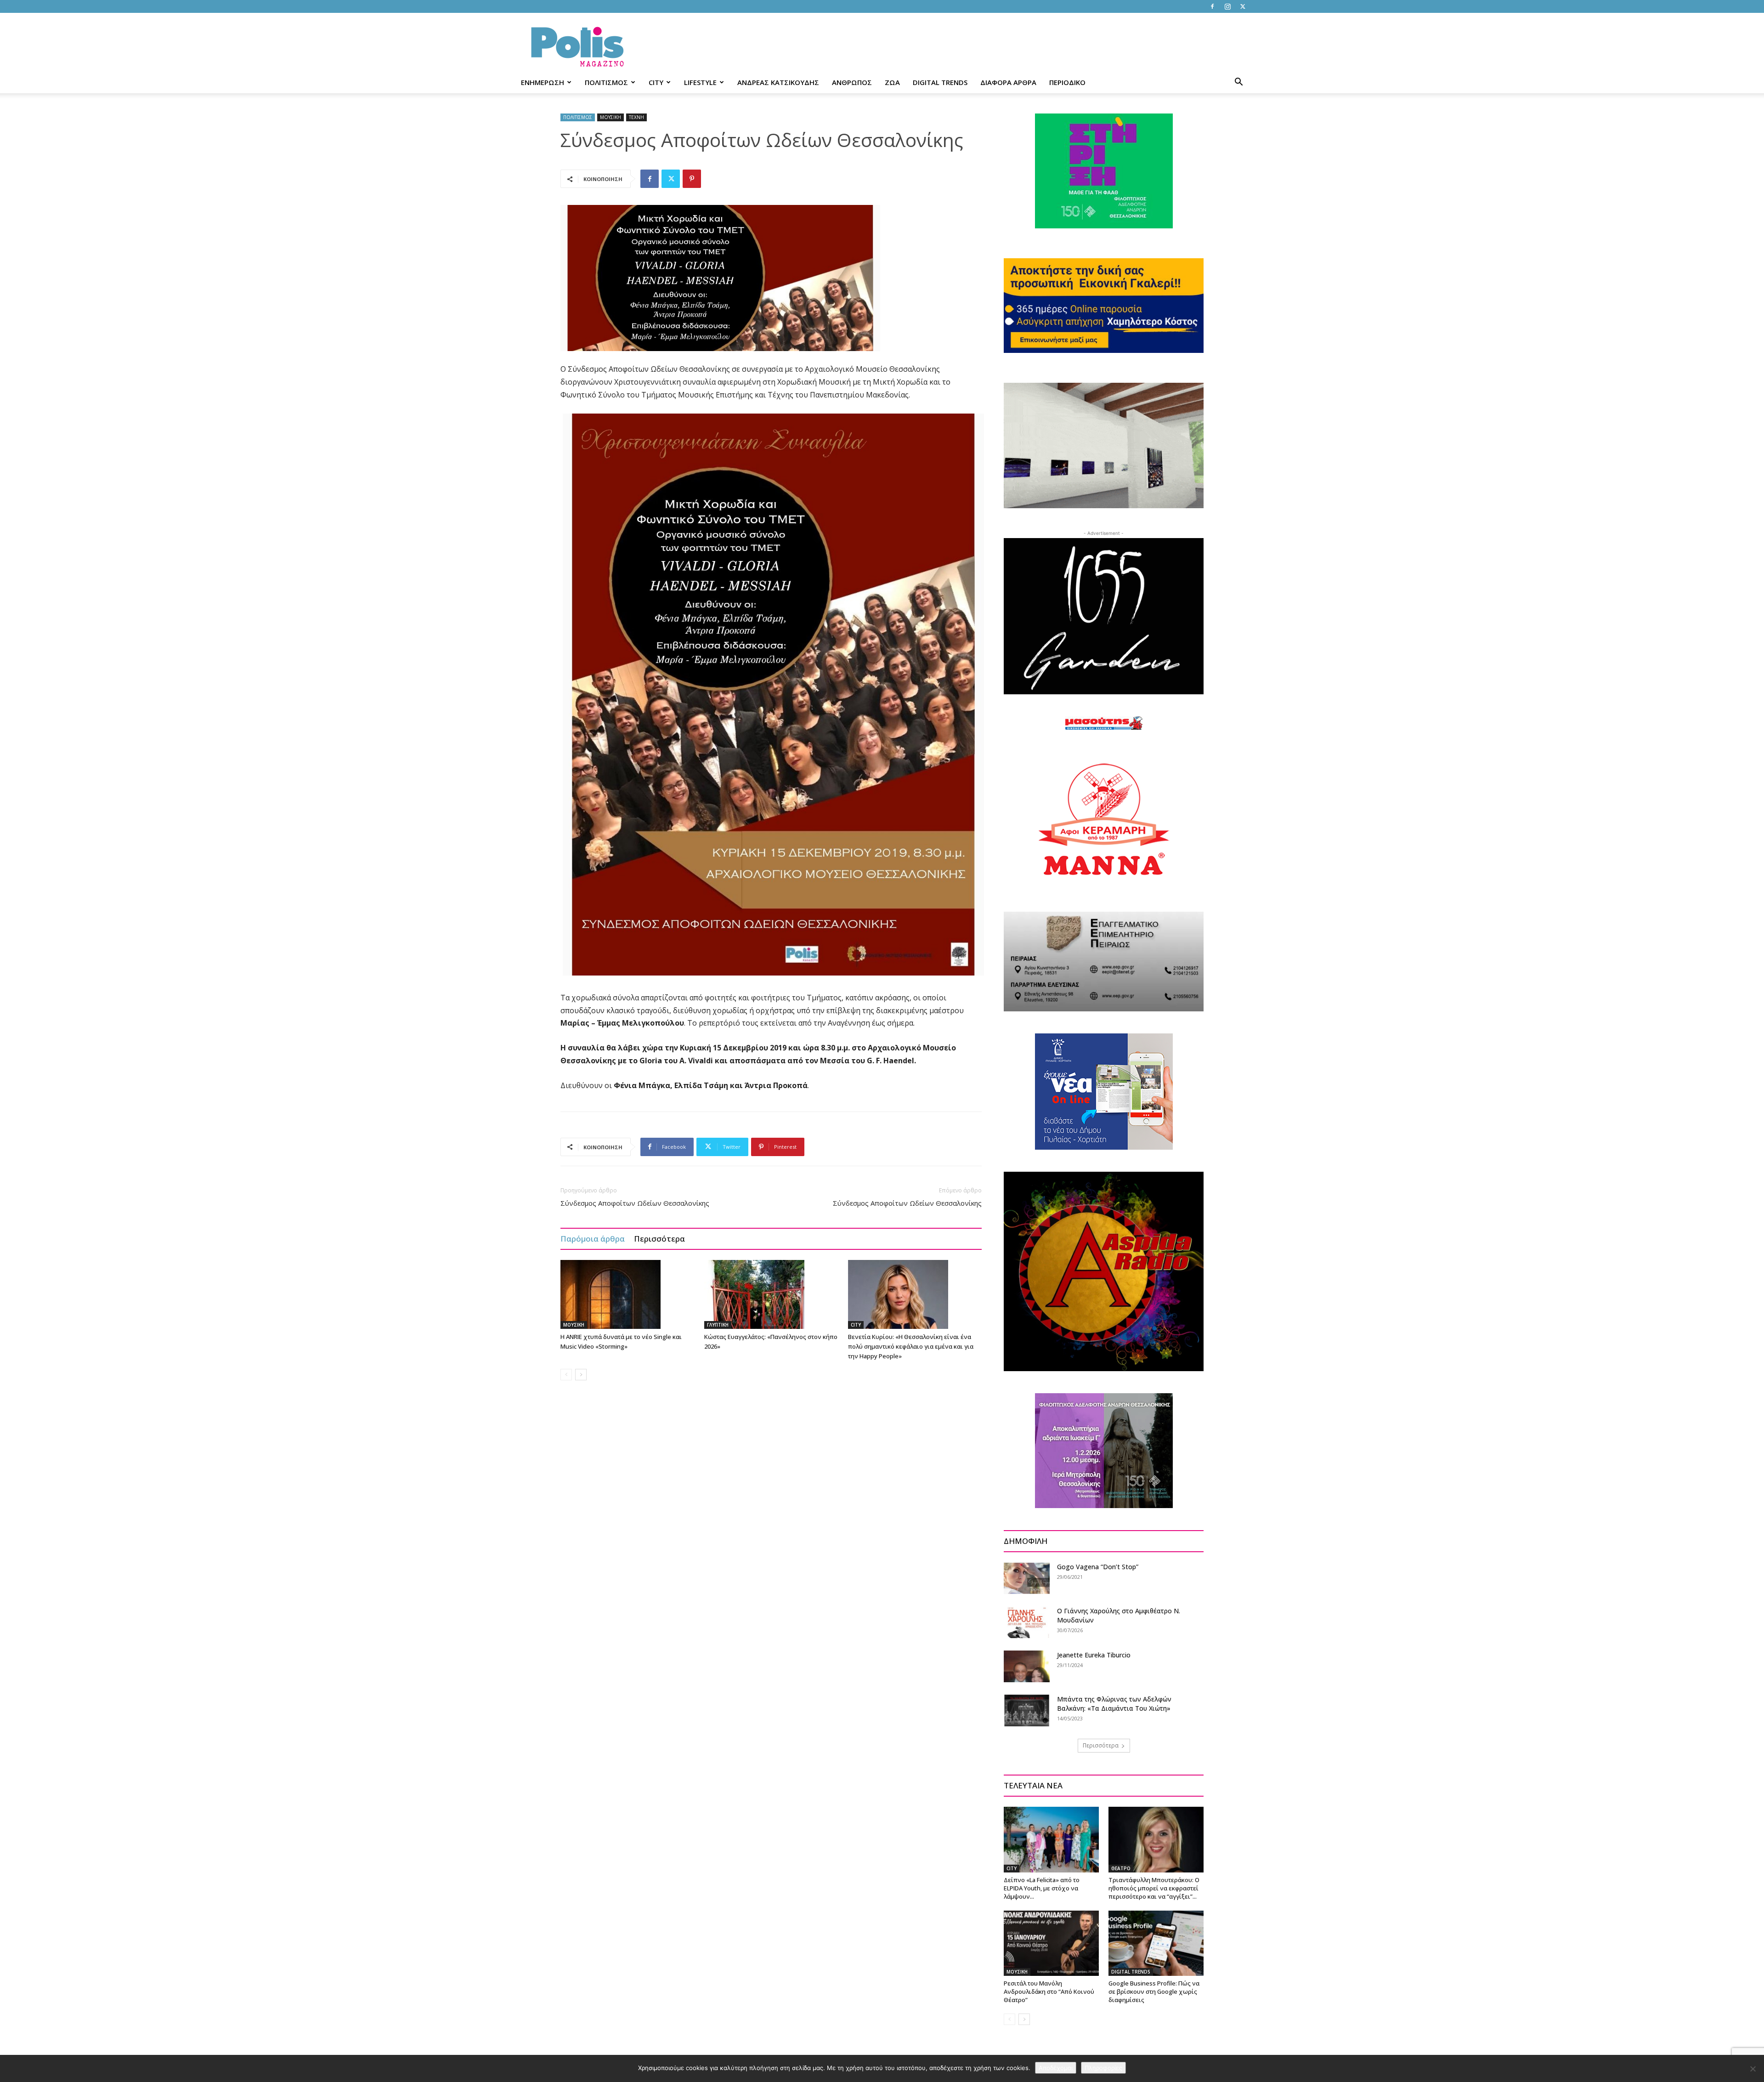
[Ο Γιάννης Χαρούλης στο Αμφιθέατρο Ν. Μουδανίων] (1027, 1622)
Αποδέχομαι (1056, 2068)
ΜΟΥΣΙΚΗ (611, 117)
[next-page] (581, 1375)
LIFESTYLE (700, 82)
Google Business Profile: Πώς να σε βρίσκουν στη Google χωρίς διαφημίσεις (1154, 1991)
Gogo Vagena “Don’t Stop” (1098, 1567)
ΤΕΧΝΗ (636, 117)
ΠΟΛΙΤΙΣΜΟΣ (606, 82)
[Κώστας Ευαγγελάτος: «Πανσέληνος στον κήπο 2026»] (771, 1294)
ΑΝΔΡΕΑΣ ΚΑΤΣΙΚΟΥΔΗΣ (778, 82)
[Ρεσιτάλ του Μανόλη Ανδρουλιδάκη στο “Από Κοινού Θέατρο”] (1051, 1943)
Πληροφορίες (1103, 2068)
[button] (1238, 83)
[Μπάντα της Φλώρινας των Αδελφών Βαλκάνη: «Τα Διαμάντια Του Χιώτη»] (1027, 1710)
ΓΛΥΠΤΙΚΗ (718, 1325)
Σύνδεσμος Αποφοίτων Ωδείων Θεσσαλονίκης (635, 1203)
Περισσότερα (659, 1239)
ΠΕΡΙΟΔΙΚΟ (1067, 82)
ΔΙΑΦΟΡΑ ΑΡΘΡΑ (1008, 82)
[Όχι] (1753, 2069)
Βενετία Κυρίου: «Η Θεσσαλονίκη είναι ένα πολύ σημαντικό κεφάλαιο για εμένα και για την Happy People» (911, 1346)
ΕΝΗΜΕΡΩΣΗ (543, 82)
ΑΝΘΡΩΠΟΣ (852, 82)
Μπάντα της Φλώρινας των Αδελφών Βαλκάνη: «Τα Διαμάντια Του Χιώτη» (1114, 1704)
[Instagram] (1227, 6)
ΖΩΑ (892, 82)
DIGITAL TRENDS (940, 82)
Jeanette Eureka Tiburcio (1094, 1655)
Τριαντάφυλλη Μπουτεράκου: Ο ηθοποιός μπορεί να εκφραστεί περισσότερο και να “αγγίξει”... (1154, 1888)
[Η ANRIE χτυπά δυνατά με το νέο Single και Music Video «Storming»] (628, 1294)
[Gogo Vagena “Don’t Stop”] (1027, 1578)
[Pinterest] (692, 179)
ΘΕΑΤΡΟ (1121, 1868)
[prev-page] (566, 1375)
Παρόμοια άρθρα (593, 1239)
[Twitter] (1243, 6)
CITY (656, 82)
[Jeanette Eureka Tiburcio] (1027, 1666)
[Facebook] (1212, 6)
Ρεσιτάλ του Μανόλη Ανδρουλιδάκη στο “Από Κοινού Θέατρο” (1049, 1991)
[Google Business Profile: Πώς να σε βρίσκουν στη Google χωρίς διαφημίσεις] (1156, 1943)
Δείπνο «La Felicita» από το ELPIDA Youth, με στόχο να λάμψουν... (1042, 1888)
